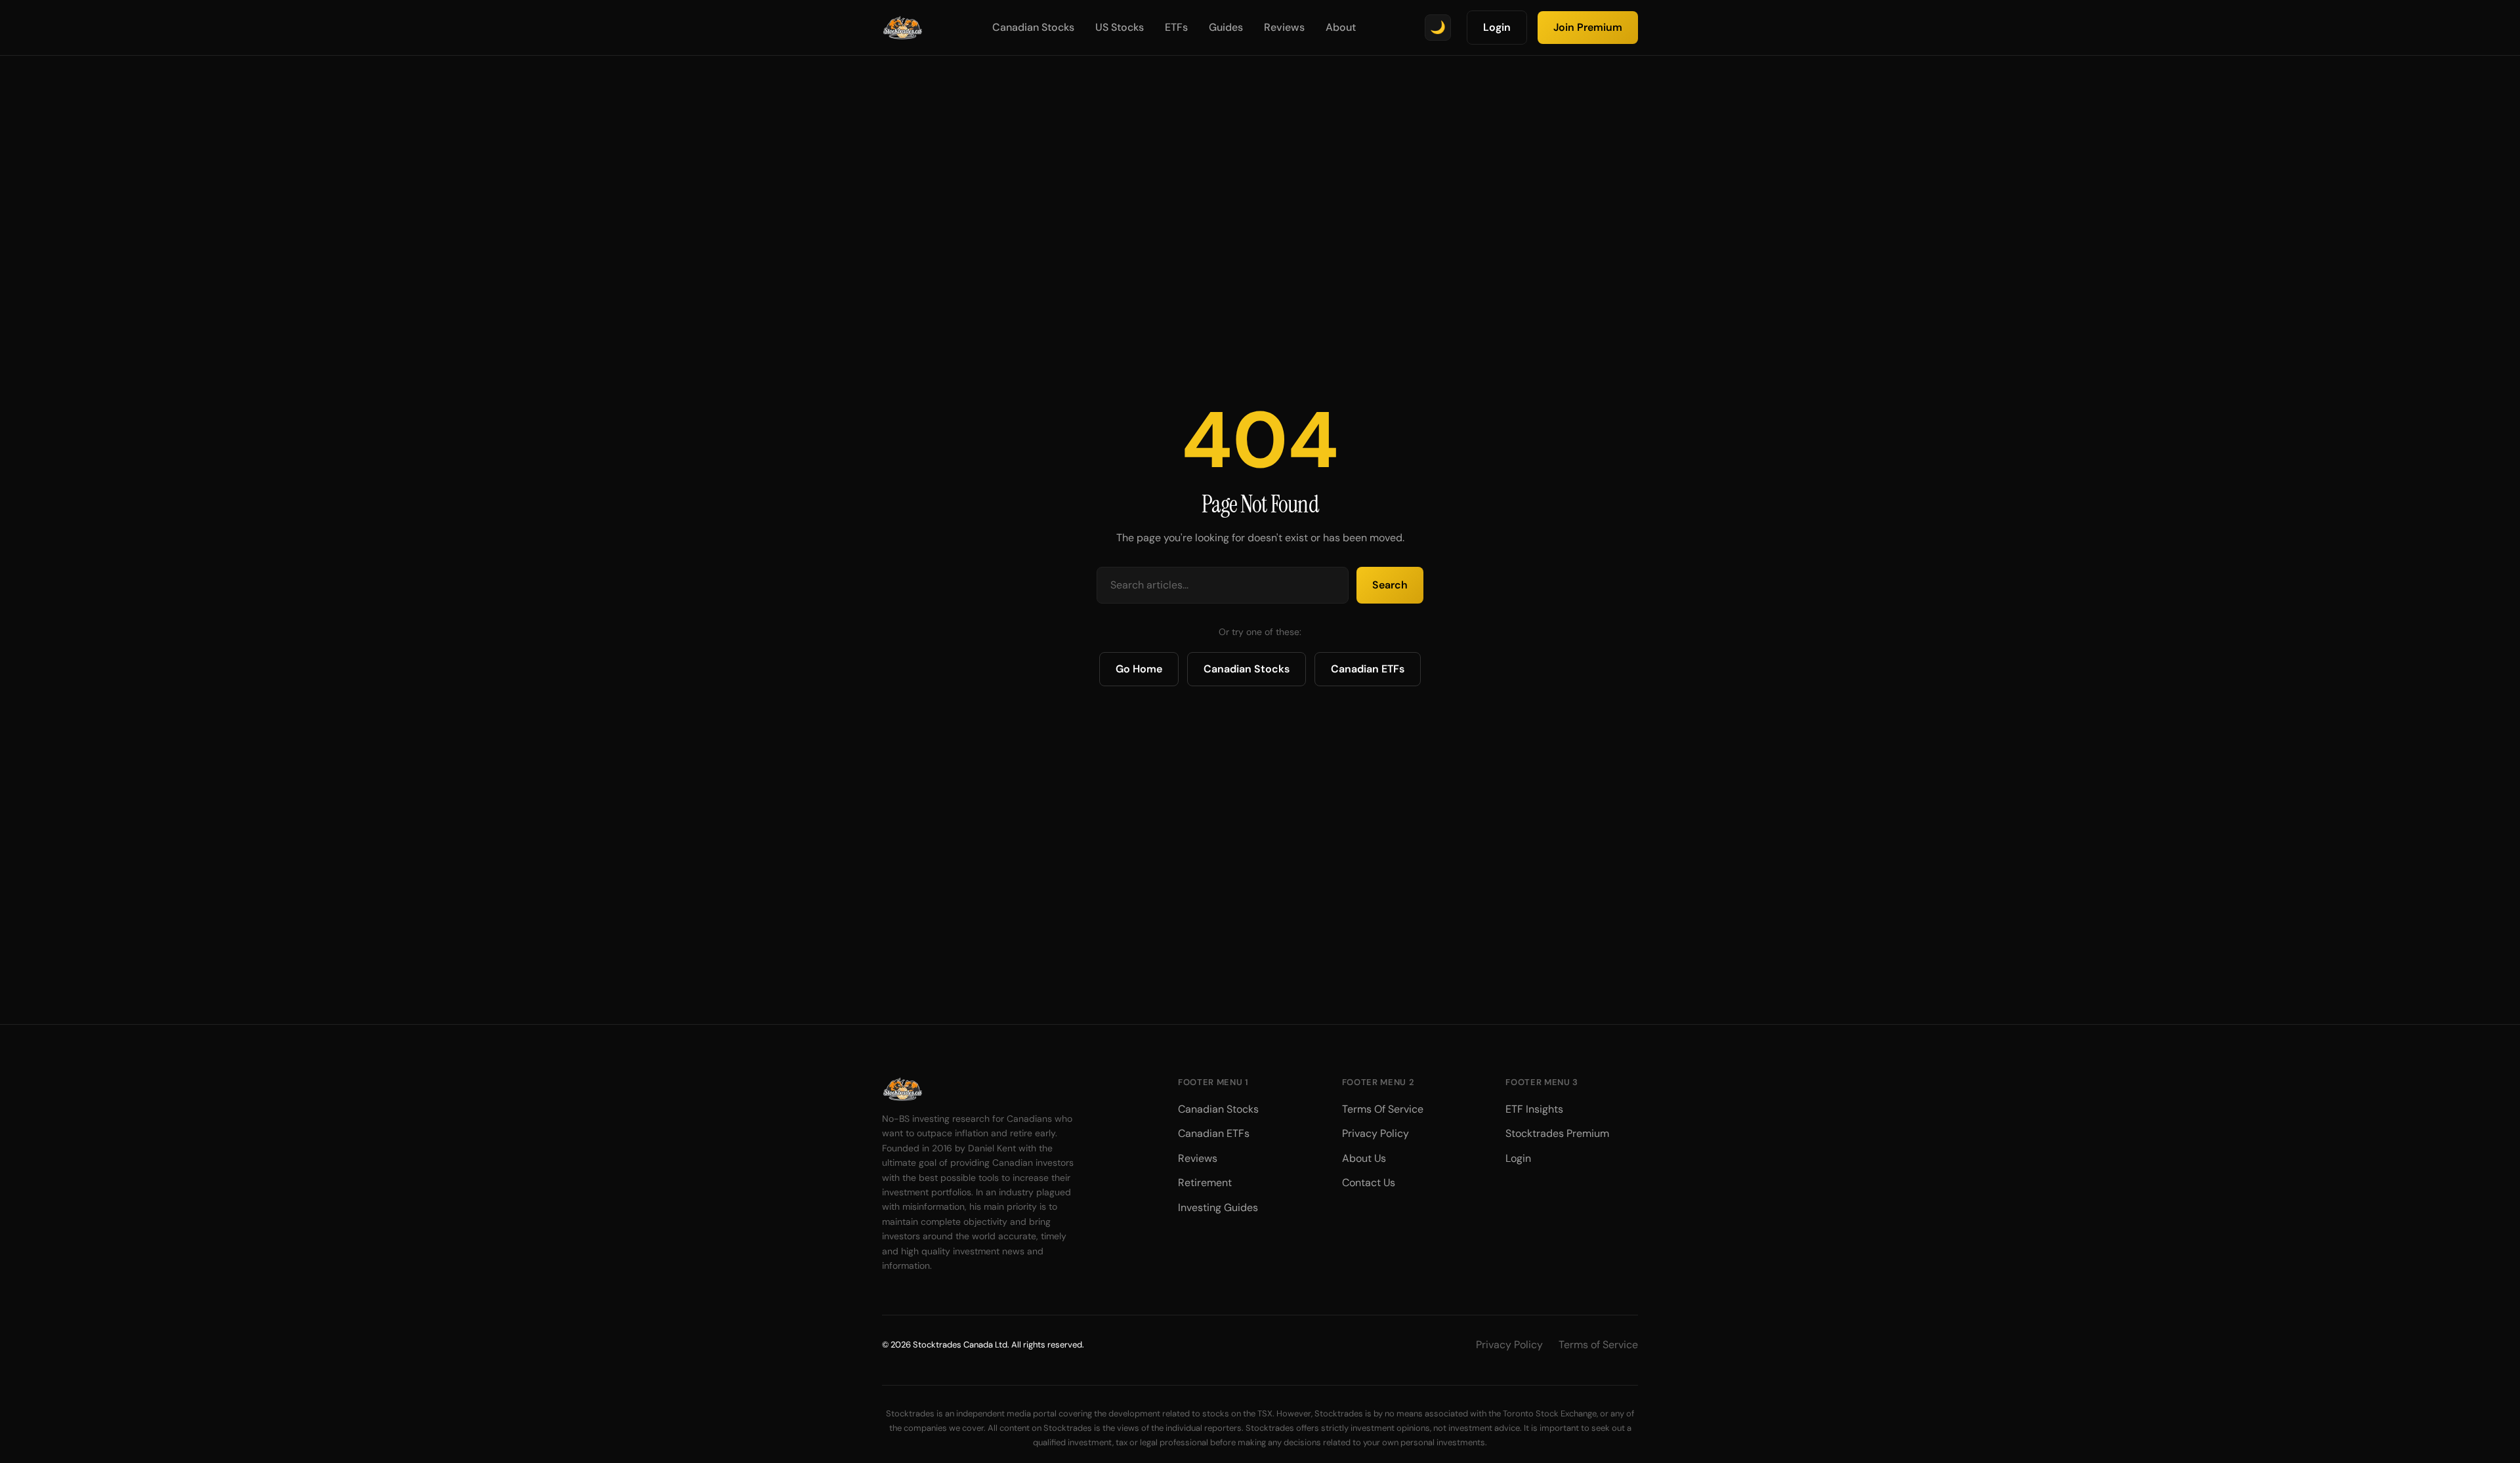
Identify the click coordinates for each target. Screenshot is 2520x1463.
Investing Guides (1218, 1207)
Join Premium (1588, 27)
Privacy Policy (1375, 1133)
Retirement (1205, 1183)
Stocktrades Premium (1557, 1133)
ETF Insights (1534, 1109)
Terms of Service (1598, 1345)
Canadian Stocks (1033, 27)
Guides (1226, 27)
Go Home (1139, 669)
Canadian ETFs (1368, 669)
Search (1390, 585)
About (1341, 27)
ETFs (1176, 27)
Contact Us (1369, 1183)
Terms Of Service (1383, 1109)
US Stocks (1120, 27)
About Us (1364, 1158)
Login (1497, 27)
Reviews (1284, 27)
